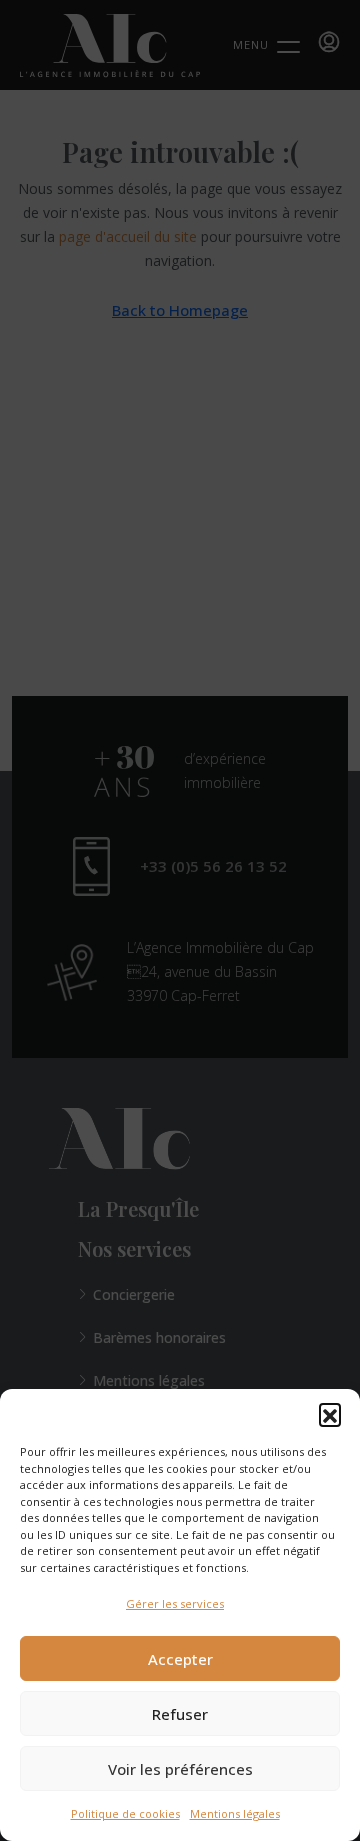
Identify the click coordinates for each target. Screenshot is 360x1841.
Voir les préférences (180, 1769)
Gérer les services (175, 1603)
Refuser (180, 1714)
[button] (330, 1414)
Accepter (180, 1659)
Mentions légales (235, 1813)
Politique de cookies (125, 1813)
